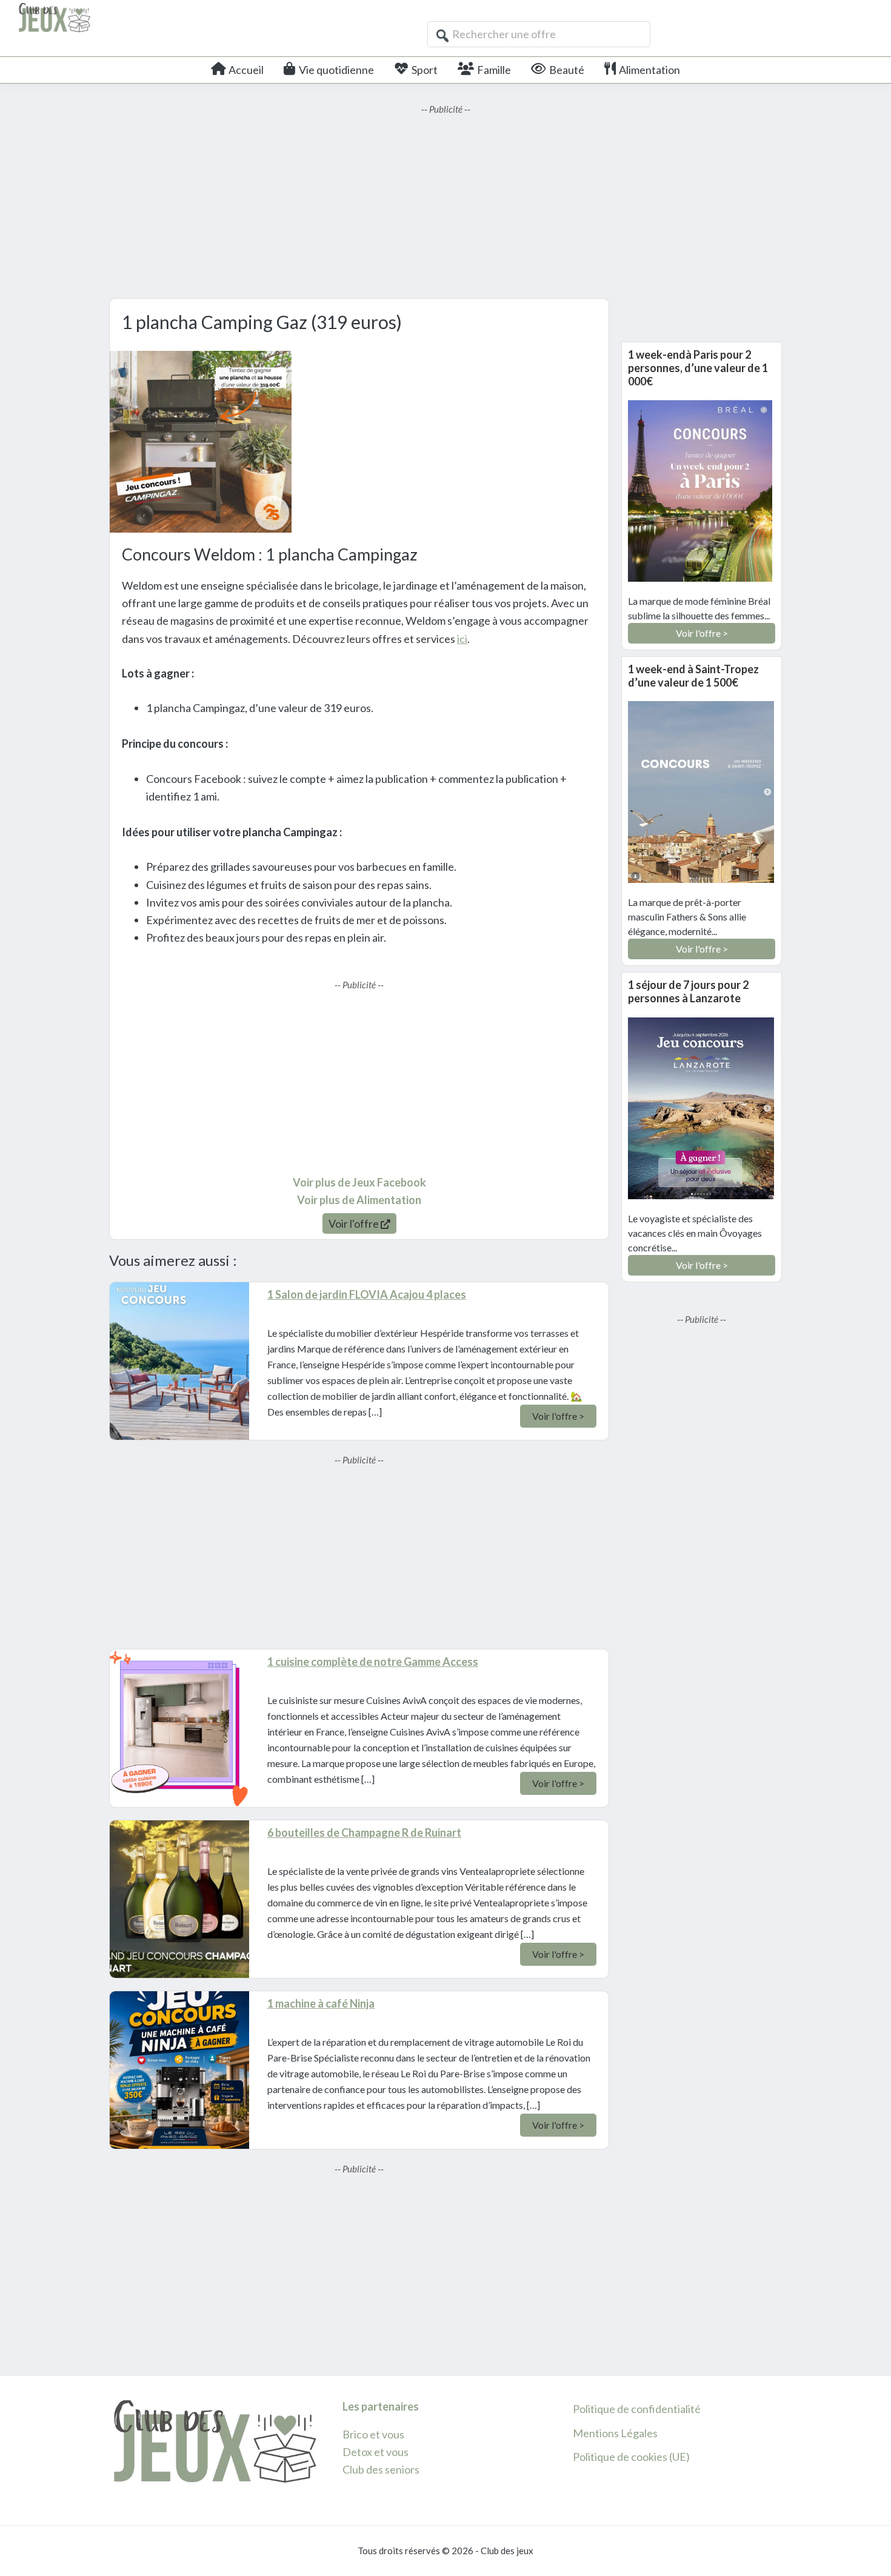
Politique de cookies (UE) (631, 2457)
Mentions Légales (615, 2433)
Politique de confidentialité (637, 2409)
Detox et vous (375, 2452)
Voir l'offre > (558, 1416)
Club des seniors (381, 2469)
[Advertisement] (446, 201)
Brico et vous (373, 2434)
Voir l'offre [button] (355, 1223)
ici (462, 639)
